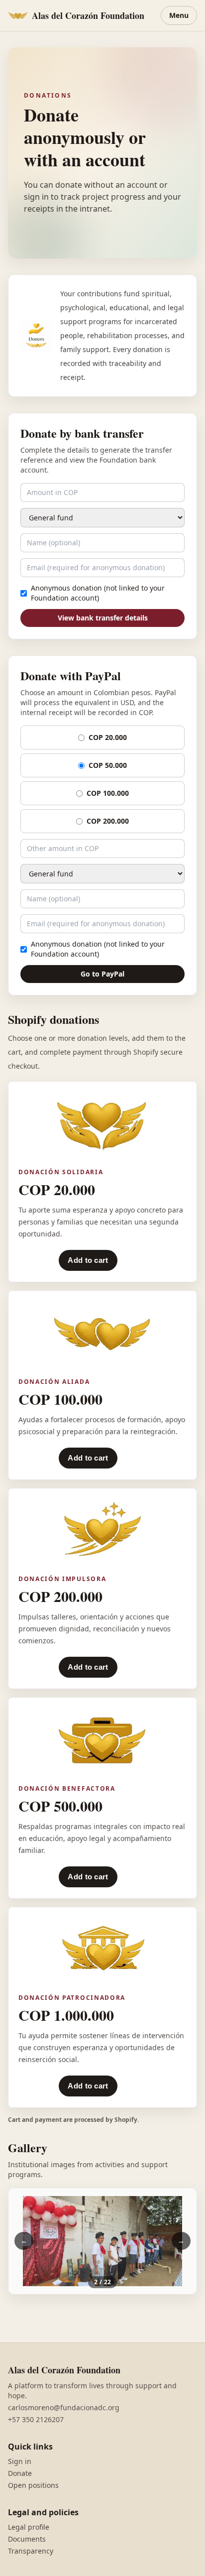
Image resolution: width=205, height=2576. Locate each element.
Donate (20, 2473)
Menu (179, 15)
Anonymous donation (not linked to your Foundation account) (98, 593)
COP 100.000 (108, 793)
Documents (27, 2539)
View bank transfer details (103, 618)
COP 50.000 (108, 765)
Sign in (20, 2461)
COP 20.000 (108, 737)
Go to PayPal (102, 974)
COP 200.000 (108, 821)
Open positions (33, 2485)
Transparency (31, 2551)
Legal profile (29, 2527)
